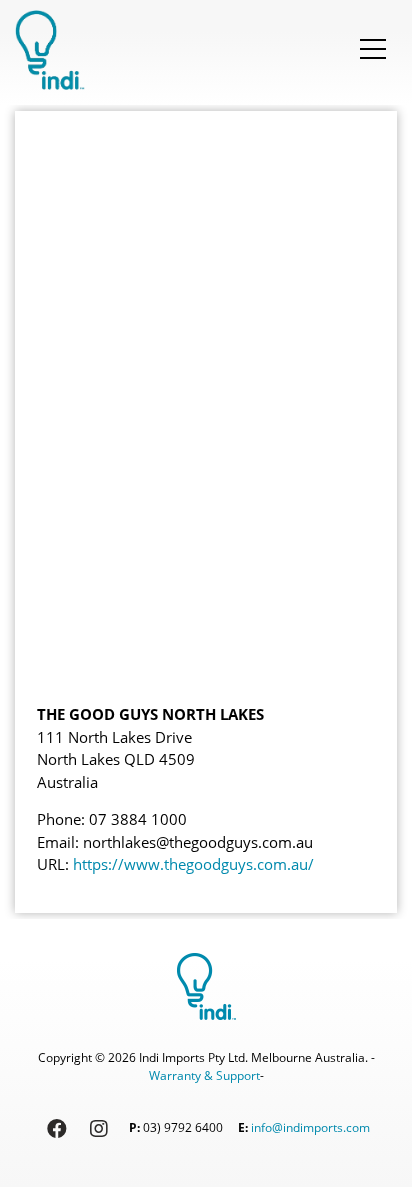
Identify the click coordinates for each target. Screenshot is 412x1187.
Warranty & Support (204, 1075)
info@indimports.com (310, 1128)
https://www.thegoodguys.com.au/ (193, 864)
